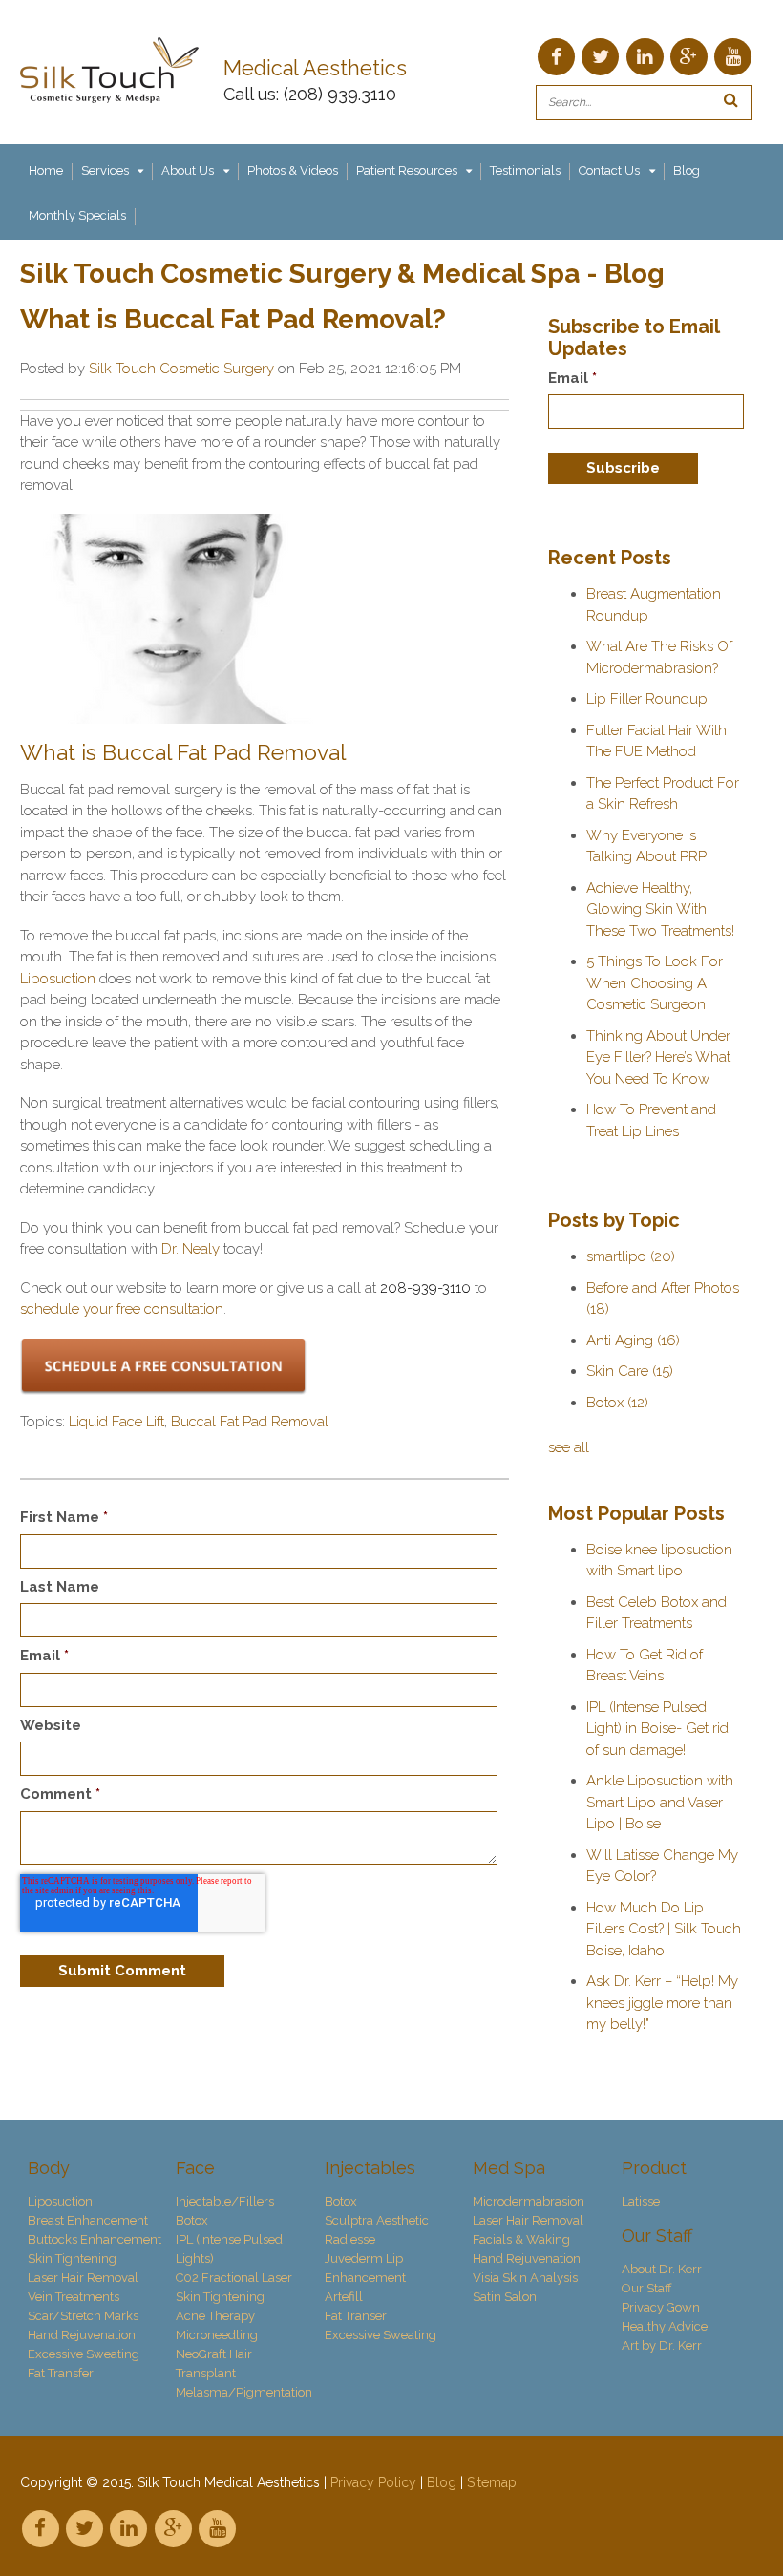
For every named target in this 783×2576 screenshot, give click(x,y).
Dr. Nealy (192, 1249)
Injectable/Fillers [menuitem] (225, 2201)
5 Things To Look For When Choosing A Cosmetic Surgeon (655, 983)
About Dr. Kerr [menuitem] (662, 2269)
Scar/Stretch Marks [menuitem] (83, 2316)
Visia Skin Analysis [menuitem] (525, 2278)
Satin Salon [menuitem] (505, 2297)
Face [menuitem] (195, 2168)
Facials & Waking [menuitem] (521, 2239)
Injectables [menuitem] (370, 2168)
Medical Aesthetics (318, 68)
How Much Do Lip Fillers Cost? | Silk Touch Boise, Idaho (664, 1929)
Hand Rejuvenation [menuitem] (82, 2335)
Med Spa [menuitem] (509, 2168)
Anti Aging (633, 1341)
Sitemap (492, 2482)
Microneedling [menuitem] (217, 2335)
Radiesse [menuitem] (350, 2239)
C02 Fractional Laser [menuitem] (234, 2278)
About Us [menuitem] (188, 170)
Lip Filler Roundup (647, 699)
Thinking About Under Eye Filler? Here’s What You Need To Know (658, 1057)
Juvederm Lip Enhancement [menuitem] (365, 2268)
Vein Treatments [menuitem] (74, 2297)
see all (569, 1447)
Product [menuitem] (654, 2168)
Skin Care (630, 1371)
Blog (442, 2482)
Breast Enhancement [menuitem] (88, 2220)
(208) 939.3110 (340, 94)
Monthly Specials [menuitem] (77, 215)
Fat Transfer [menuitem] (61, 2373)
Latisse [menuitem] (641, 2201)
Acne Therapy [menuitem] (215, 2316)
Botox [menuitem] (192, 2220)
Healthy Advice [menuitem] (665, 2326)
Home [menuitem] (46, 170)
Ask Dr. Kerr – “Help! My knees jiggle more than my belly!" (662, 2003)
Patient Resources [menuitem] (407, 170)
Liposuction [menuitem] (60, 2201)
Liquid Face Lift (116, 1422)
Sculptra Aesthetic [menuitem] (377, 2220)
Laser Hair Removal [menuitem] (83, 2278)
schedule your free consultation (122, 1309)
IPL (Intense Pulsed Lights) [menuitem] (229, 2249)
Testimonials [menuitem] (525, 170)
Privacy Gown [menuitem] (661, 2307)
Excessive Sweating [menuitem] (84, 2354)
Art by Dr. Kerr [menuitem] (662, 2345)
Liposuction (60, 979)
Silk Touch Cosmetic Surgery (181, 369)
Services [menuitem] (105, 170)
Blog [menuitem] (687, 170)
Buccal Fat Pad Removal (250, 1422)
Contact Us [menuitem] (609, 170)
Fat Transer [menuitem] (356, 2316)
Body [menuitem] (49, 2168)
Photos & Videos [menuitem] (293, 170)
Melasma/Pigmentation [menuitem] (243, 2392)
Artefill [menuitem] (344, 2297)
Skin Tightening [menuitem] (72, 2259)
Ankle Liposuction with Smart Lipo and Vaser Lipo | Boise (660, 1802)
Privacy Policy (373, 2482)
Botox (617, 1403)
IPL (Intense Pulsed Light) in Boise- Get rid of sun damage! (657, 1729)
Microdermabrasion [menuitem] (529, 2201)
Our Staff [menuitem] (657, 2236)
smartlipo (631, 1256)
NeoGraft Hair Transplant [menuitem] (214, 2364)
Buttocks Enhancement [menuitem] (95, 2239)
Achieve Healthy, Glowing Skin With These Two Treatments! (660, 909)
